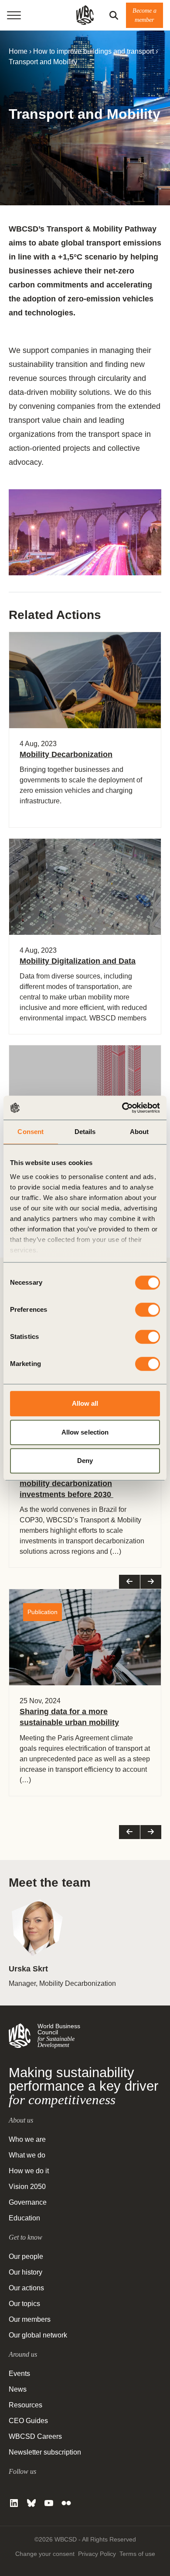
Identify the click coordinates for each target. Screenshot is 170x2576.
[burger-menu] (14, 15)
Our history (25, 2272)
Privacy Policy (97, 2554)
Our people (26, 2256)
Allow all (85, 1403)
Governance (28, 2202)
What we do (27, 2155)
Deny (85, 1461)
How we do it (29, 2171)
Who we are (27, 2139)
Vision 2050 (27, 2187)
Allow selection (85, 1432)
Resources (25, 2405)
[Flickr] (66, 2503)
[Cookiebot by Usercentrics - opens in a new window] (122, 1108)
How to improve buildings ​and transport (93, 51)
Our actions (26, 2288)
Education (24, 2218)
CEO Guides (28, 2421)
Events (19, 2374)
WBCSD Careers (35, 2436)
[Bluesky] (31, 2503)
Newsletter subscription (45, 2452)
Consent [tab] (31, 1132)
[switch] (148, 1310)
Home (18, 51)
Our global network (38, 2335)
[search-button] (114, 15)
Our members (30, 2319)
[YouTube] (49, 2503)
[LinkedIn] (14, 2503)
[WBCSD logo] (85, 15)
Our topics (24, 2304)
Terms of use (137, 2554)
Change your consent (45, 2554)
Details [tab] (85, 1132)
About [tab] (139, 1132)
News (18, 2389)
